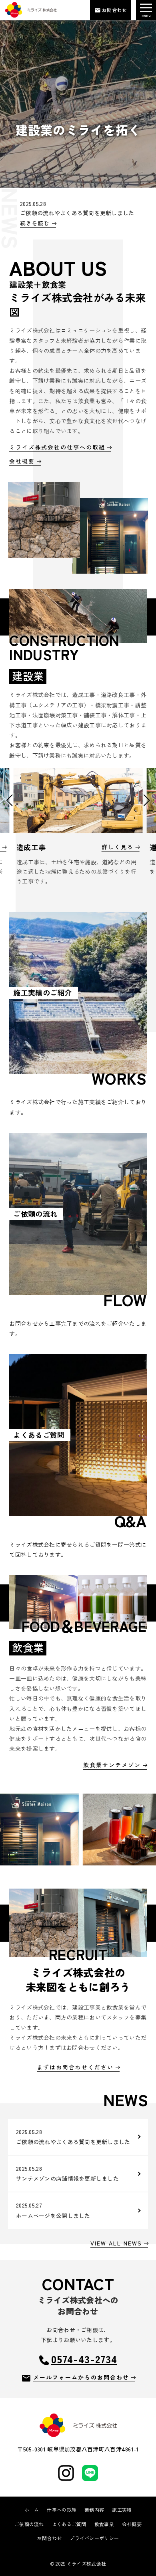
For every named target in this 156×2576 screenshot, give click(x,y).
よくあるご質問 (69, 2524)
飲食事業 (104, 2524)
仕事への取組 (62, 2510)
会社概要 (132, 2524)
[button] (9, 800)
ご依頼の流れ (29, 2524)
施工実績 (122, 2510)
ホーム (32, 2510)
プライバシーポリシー (94, 2538)
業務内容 (94, 2510)
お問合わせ (49, 2538)
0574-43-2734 (84, 2359)
